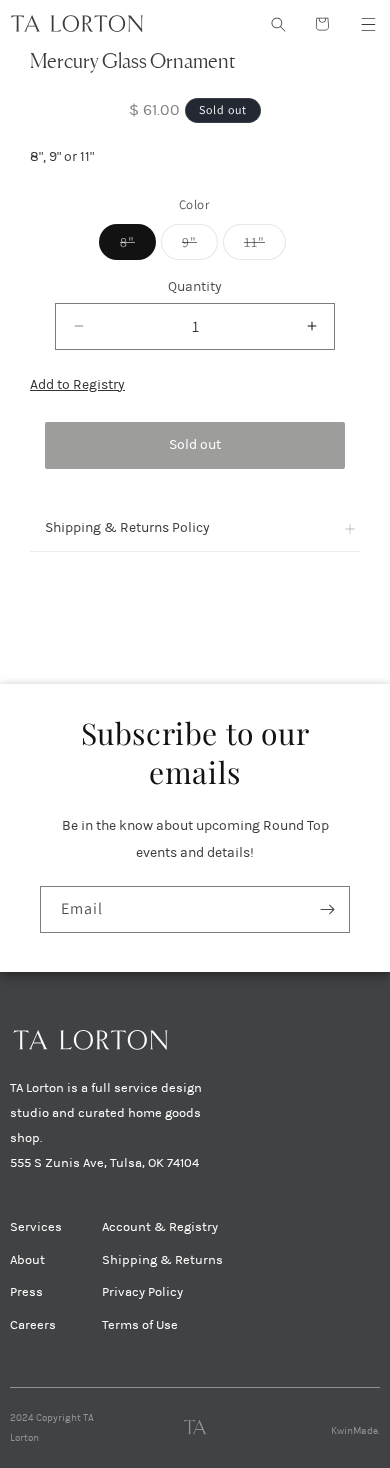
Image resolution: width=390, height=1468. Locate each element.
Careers (33, 1325)
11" (265, 246)
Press (26, 1292)
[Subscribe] (327, 909)
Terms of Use (140, 1325)
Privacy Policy (142, 1292)
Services (36, 1227)
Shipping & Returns (162, 1260)
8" (138, 246)
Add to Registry (77, 384)
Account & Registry (160, 1227)
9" (200, 246)
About (27, 1260)
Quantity (195, 286)
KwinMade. (355, 1431)
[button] (368, 24)
